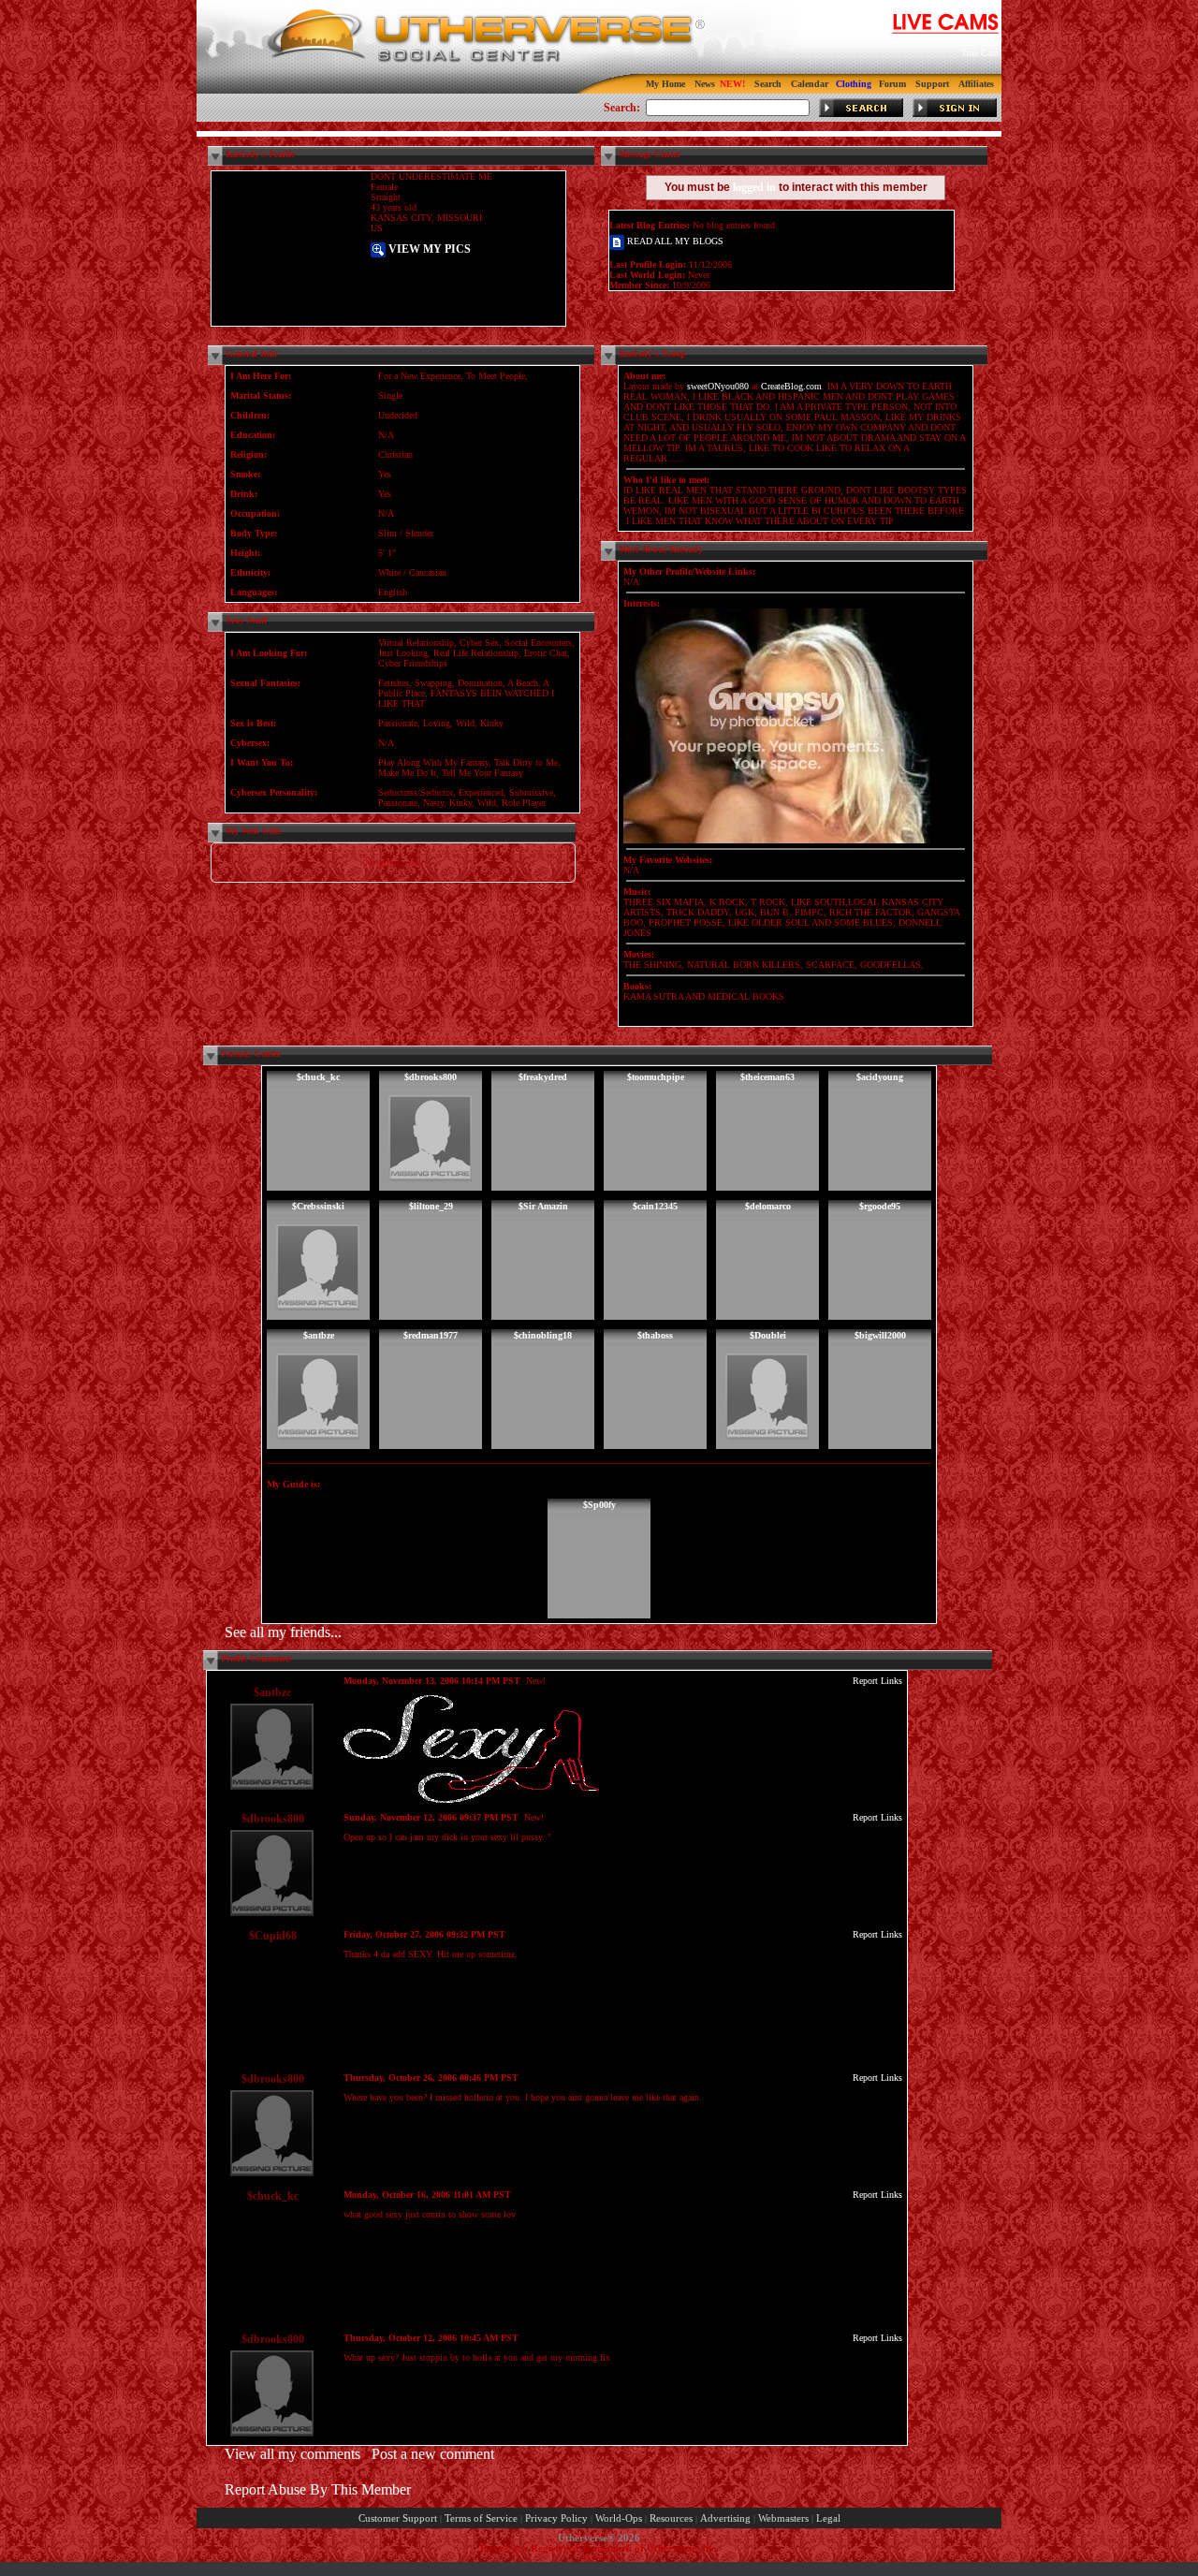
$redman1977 (431, 1335)
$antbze (319, 1335)
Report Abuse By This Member (318, 2489)
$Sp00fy (599, 1505)
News (705, 84)
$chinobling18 (543, 1335)
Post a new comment (433, 2454)
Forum (892, 84)
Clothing (854, 84)
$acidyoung (880, 1077)
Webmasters (783, 2518)
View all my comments (292, 2454)
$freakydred (543, 1077)
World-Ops (619, 2518)
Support (932, 84)
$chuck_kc (318, 1077)
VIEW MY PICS (428, 249)
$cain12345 (655, 1206)
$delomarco (768, 1206)
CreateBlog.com (791, 386)
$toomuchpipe (656, 1077)
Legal (828, 2518)
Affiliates (976, 84)
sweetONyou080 (718, 386)
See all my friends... (283, 1632)
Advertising (725, 2518)
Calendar (810, 84)
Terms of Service (481, 2518)
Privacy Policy (556, 2518)
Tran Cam (980, 53)
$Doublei (768, 1335)
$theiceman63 (767, 1077)
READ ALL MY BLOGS (674, 241)
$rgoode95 (880, 1206)
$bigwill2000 (880, 1335)
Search (768, 84)
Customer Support (398, 2518)
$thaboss (655, 1335)
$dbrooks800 (431, 1077)
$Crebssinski (318, 1206)
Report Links (877, 1681)
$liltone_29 (431, 1206)
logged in (754, 187)
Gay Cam (981, 43)
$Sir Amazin (543, 1206)
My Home (665, 84)
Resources (671, 2518)
